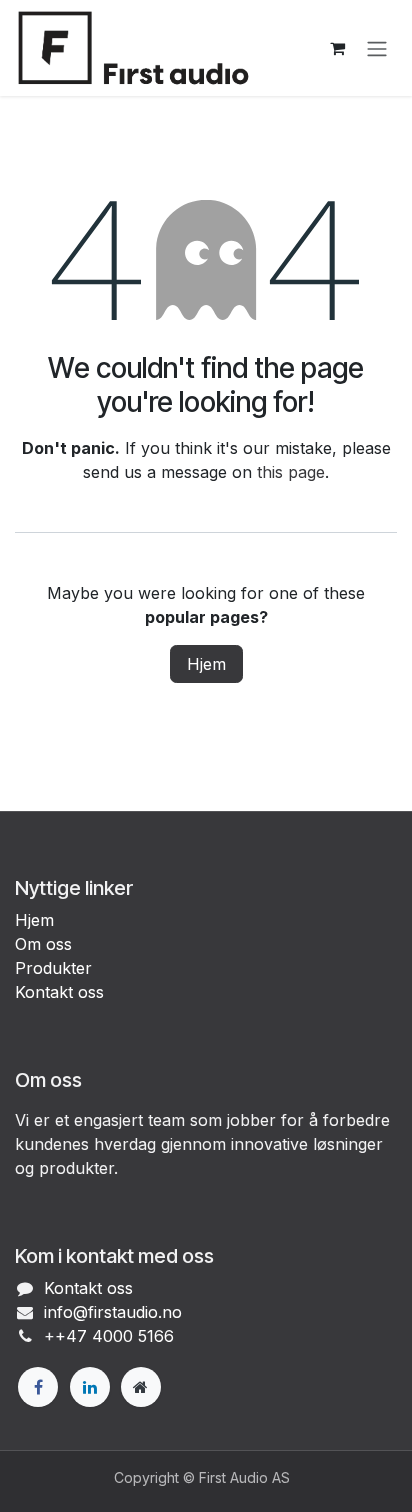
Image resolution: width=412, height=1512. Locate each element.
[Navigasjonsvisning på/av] (377, 48)
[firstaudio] (141, 1387)
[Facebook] (38, 1387)
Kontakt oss (59, 992)
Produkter (53, 968)
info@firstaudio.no (113, 1312)
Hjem (206, 664)
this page (291, 472)
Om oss (43, 944)
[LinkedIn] (90, 1387)
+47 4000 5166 (114, 1336)
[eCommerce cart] (337, 48)
